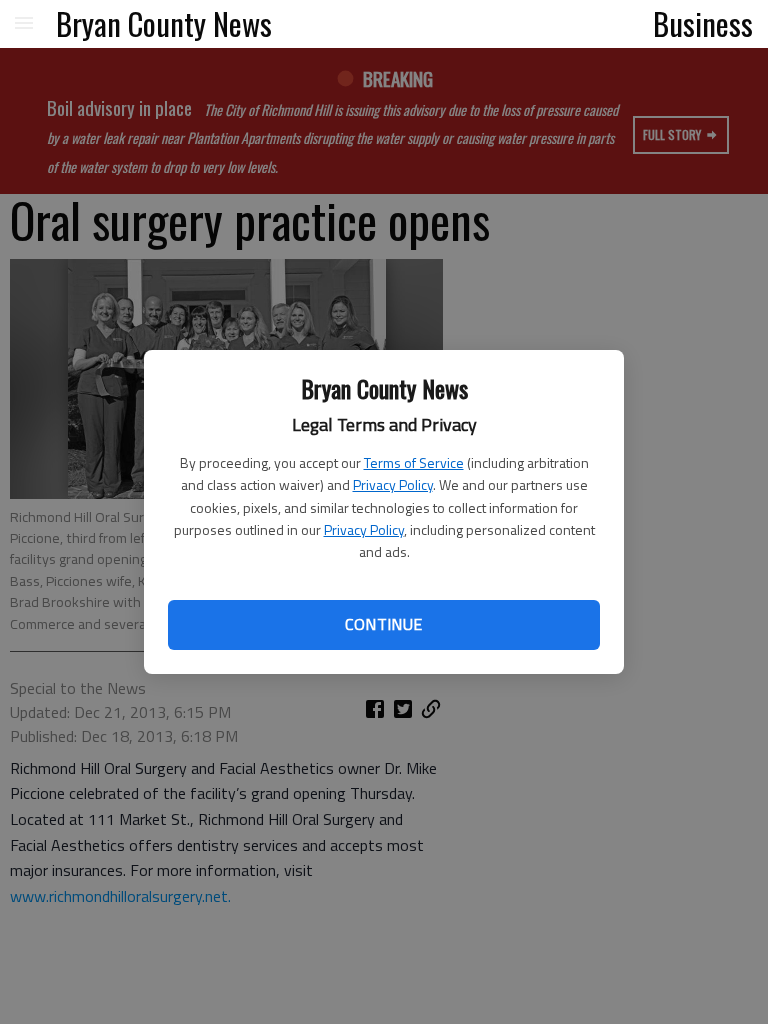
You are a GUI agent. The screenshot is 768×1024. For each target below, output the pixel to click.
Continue (383, 624)
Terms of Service (414, 462)
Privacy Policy (393, 484)
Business (703, 23)
